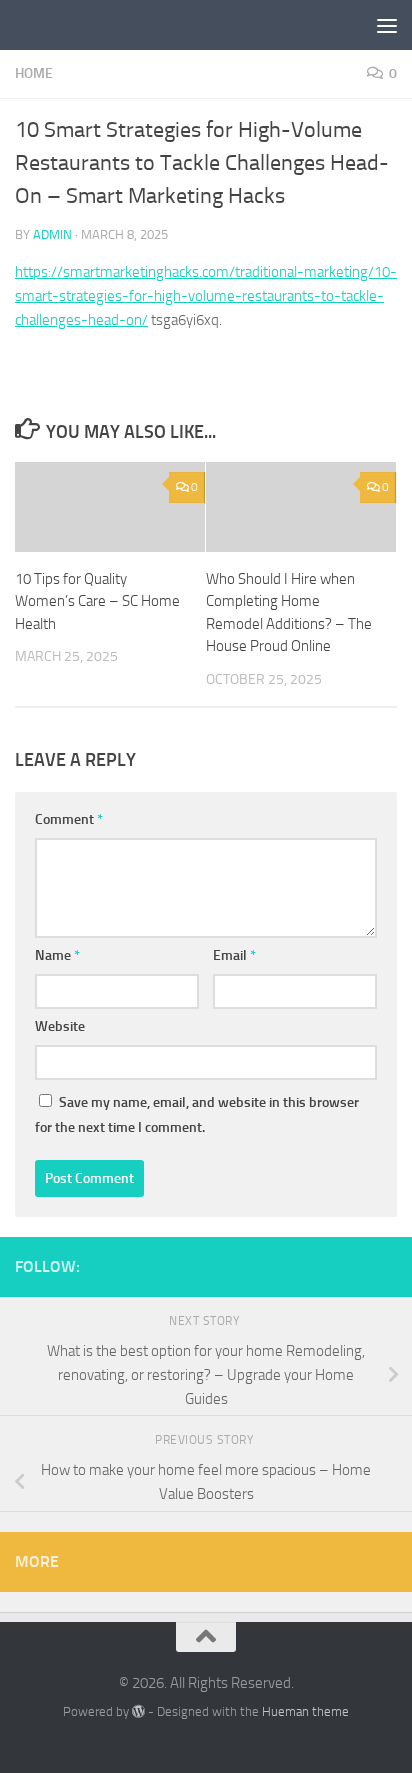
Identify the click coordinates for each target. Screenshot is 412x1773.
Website (60, 1026)
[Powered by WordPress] (138, 1711)
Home (34, 73)
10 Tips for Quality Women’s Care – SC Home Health (97, 601)
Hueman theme (305, 1711)
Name (57, 955)
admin (52, 234)
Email (234, 955)
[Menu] (387, 25)
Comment (69, 819)
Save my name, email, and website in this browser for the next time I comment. (197, 1115)
